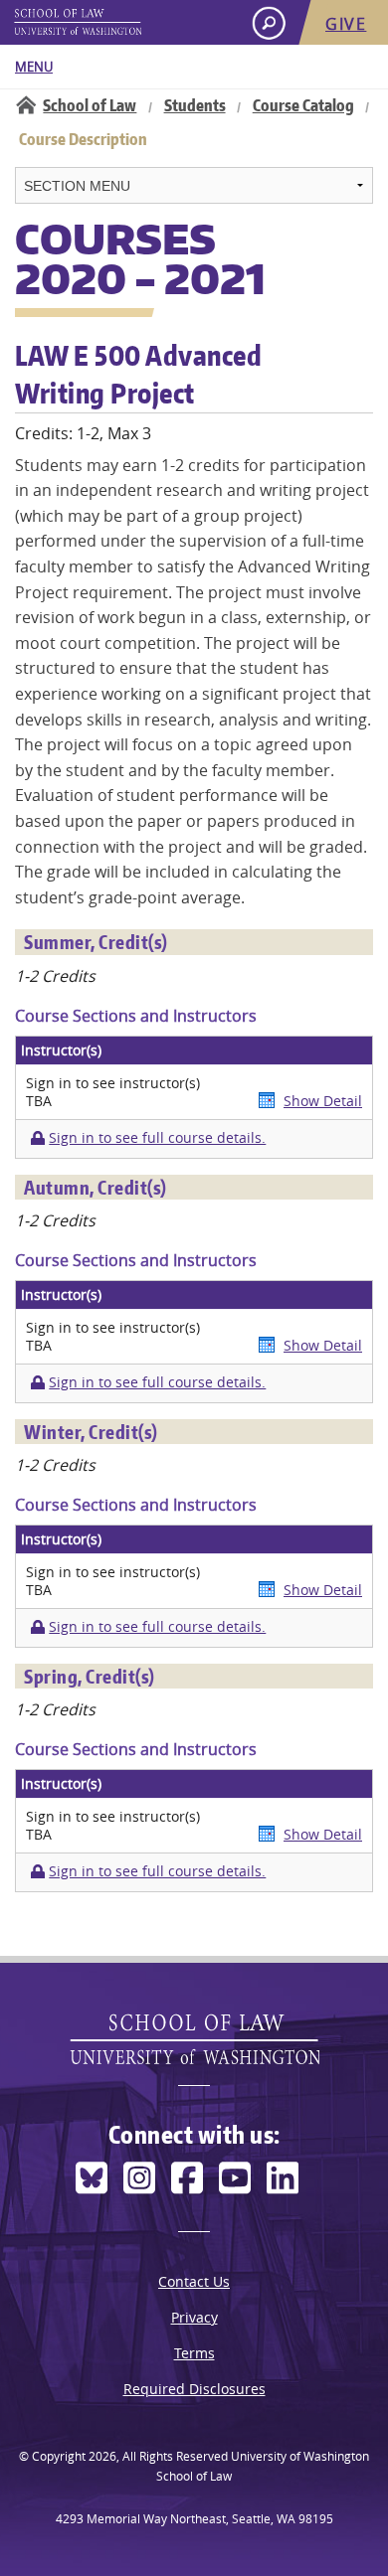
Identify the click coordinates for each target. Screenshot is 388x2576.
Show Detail (323, 1101)
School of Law (90, 105)
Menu (34, 67)
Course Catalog (303, 105)
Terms (194, 2353)
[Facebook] (187, 2178)
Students (195, 105)
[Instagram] (139, 2178)
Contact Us (194, 2281)
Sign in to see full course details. (157, 1138)
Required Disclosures (194, 2389)
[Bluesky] (92, 2178)
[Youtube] (235, 2178)
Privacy (194, 2317)
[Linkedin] (283, 2178)
